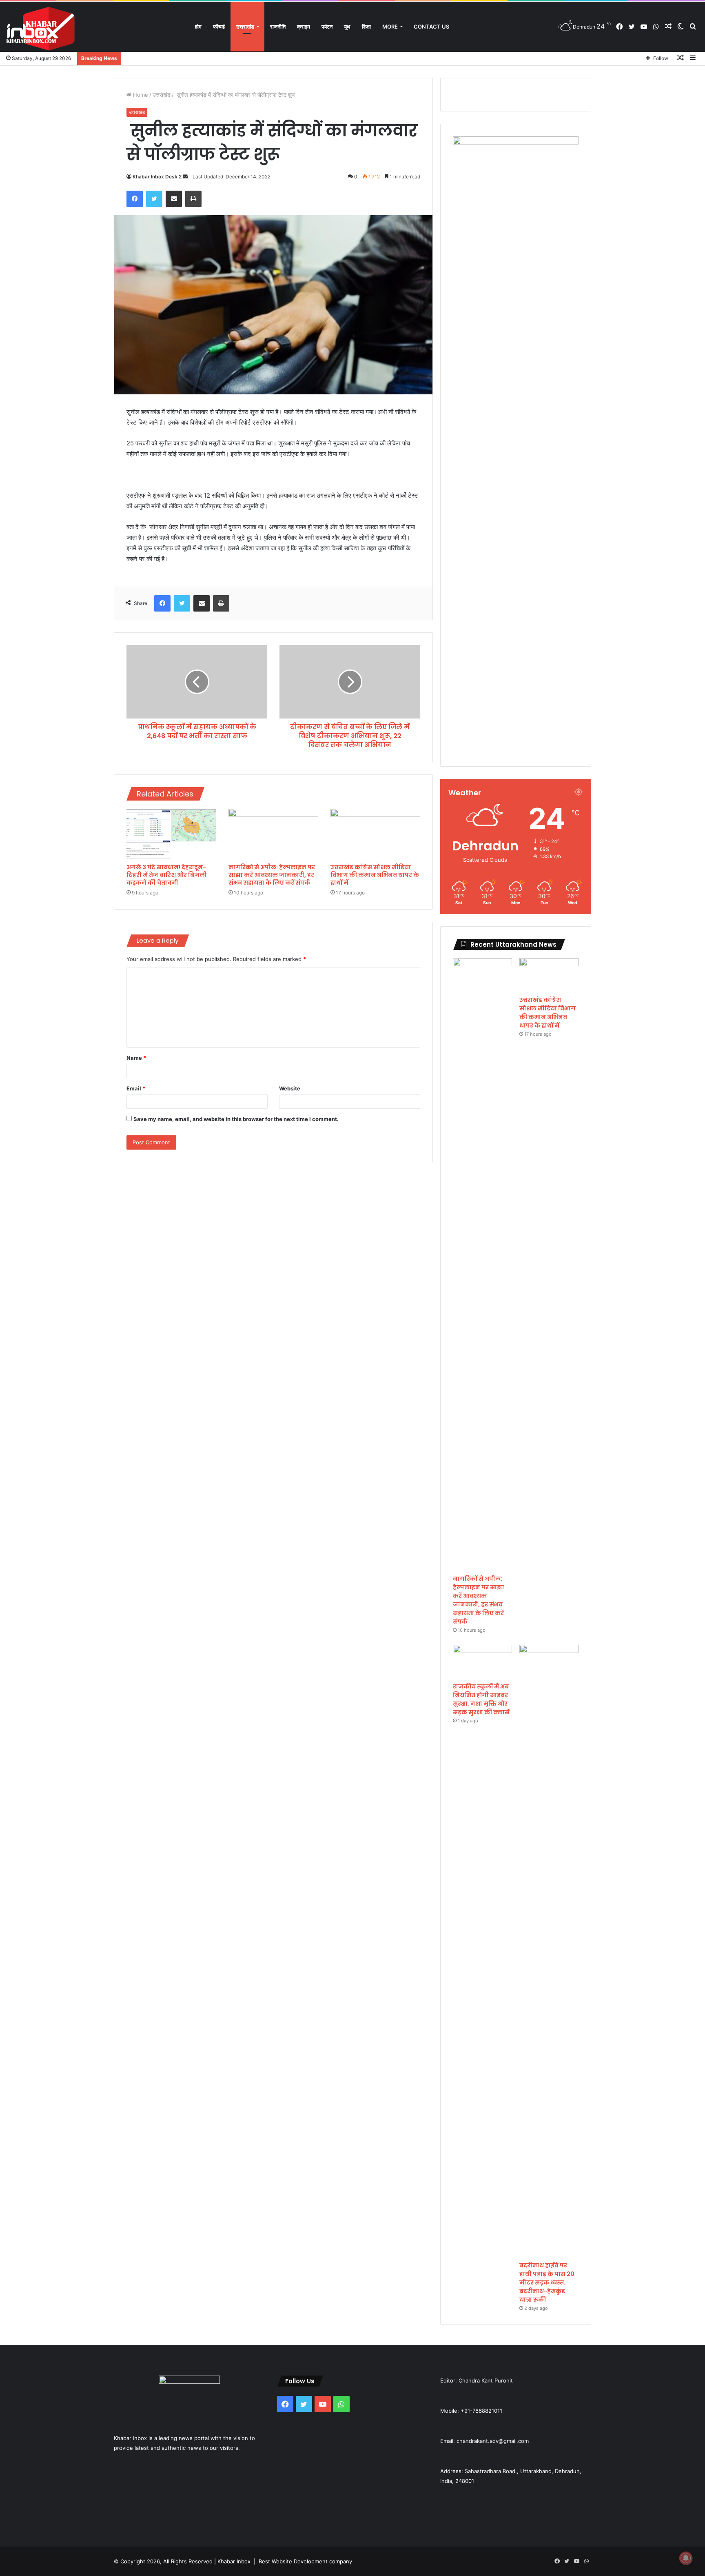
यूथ (347, 27)
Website (290, 1088)
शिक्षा (366, 27)
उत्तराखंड (245, 27)
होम (198, 27)
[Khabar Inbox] (41, 29)
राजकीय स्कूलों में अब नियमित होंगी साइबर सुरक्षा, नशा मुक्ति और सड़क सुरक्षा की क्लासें (481, 1699)
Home (140, 95)
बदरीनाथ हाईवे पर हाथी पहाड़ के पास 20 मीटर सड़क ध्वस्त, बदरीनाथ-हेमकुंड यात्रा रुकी (547, 2282)
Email (136, 1088)
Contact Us (431, 27)
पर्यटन (327, 27)
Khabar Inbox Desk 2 (157, 177)
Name (136, 1058)
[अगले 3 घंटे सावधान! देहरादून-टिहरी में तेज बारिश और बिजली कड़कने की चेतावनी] (171, 834)
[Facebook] (135, 199)
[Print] (193, 199)
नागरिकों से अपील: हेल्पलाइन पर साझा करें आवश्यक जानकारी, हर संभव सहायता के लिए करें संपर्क (272, 875)
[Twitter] (154, 199)
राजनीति (278, 27)
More (390, 27)
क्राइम (304, 27)
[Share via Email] (174, 199)
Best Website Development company (305, 2561)
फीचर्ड (219, 27)
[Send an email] (185, 177)
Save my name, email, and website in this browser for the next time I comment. (236, 1119)
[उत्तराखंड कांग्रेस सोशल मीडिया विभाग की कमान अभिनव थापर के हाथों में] (375, 834)
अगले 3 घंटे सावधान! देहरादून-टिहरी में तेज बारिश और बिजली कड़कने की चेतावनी (167, 875)
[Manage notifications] (686, 2558)
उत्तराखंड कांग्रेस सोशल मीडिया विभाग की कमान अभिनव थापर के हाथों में (375, 875)
